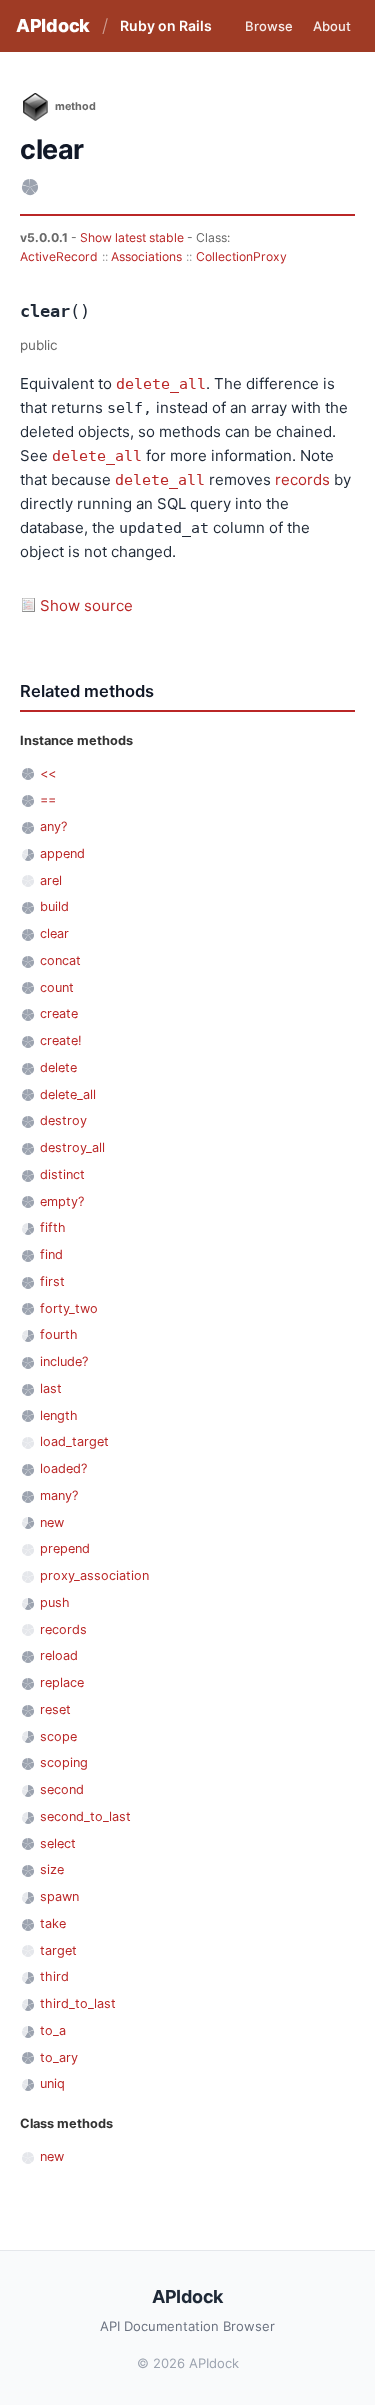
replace (62, 1682)
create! (61, 1040)
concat (60, 960)
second (62, 1789)
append (62, 853)
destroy (63, 1120)
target (58, 1950)
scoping (64, 1762)
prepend (65, 1548)
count (57, 987)
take (53, 1923)
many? (59, 1495)
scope (58, 1736)
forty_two (69, 1308)
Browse (269, 26)
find (51, 1254)
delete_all (161, 384)
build (54, 906)
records (302, 479)
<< (48, 773)
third (54, 1976)
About (332, 26)
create (59, 1013)
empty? (62, 1201)
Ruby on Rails (166, 25)
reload (59, 1655)
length (59, 1415)
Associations (146, 256)
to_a (53, 2030)
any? (53, 826)
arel (51, 880)
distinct (62, 1174)
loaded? (63, 1468)
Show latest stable (133, 237)
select (58, 1843)
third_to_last (78, 2003)
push (55, 1602)
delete (58, 1067)
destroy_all (72, 1147)
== (48, 799)
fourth (59, 1334)
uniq (52, 2083)
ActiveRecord (59, 256)
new (52, 1522)
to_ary (59, 2057)
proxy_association (94, 1575)
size (52, 1869)
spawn (59, 1896)
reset (55, 1709)
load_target (74, 1441)
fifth (53, 1227)
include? (64, 1361)
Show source (86, 605)
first (52, 1281)
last (51, 1388)
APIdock (53, 25)
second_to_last (85, 1816)
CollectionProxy (241, 256)
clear (54, 933)
